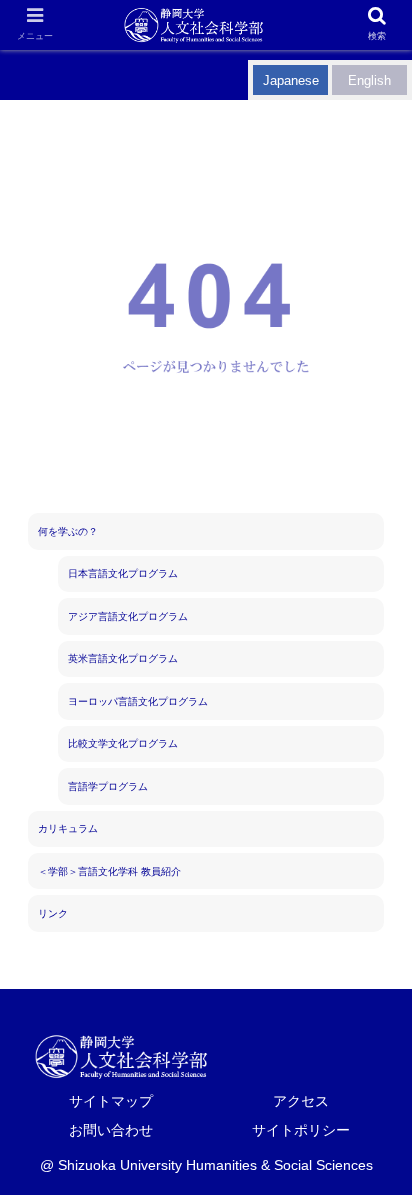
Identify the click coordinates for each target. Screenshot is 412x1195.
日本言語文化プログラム (123, 573)
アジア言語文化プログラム (128, 616)
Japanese (291, 80)
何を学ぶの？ (68, 531)
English (369, 80)
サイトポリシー (301, 1130)
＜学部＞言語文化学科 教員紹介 (109, 871)
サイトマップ (111, 1101)
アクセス (301, 1101)
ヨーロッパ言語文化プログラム (138, 701)
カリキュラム (68, 828)
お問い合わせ (111, 1130)
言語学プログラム (108, 786)
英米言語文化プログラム (123, 658)
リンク (53, 913)
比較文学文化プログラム (123, 743)
